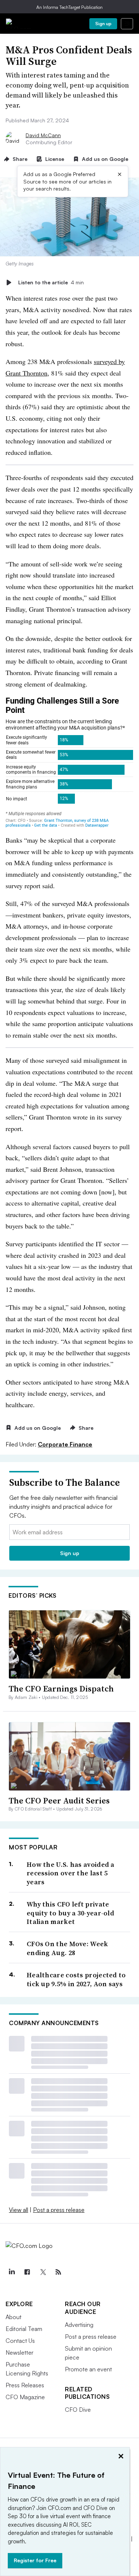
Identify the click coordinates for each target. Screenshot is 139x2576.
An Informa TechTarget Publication (69, 7)
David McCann (43, 135)
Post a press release (59, 2210)
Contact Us (20, 2341)
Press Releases (25, 2385)
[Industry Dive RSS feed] (58, 2272)
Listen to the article (51, 282)
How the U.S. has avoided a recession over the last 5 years (71, 1873)
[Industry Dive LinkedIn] (11, 2272)
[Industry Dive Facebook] (27, 2272)
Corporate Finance (65, 1444)
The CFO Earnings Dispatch (61, 1689)
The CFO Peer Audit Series (59, 1800)
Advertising (79, 2325)
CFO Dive (78, 2410)
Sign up (103, 24)
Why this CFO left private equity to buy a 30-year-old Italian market (70, 1913)
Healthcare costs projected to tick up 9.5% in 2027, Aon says (76, 1979)
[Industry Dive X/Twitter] (43, 2272)
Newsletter (19, 2352)
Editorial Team (24, 2329)
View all (19, 2210)
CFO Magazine (25, 2397)
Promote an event (88, 2369)
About (14, 2317)
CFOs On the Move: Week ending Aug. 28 (67, 1948)
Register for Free (35, 2560)
